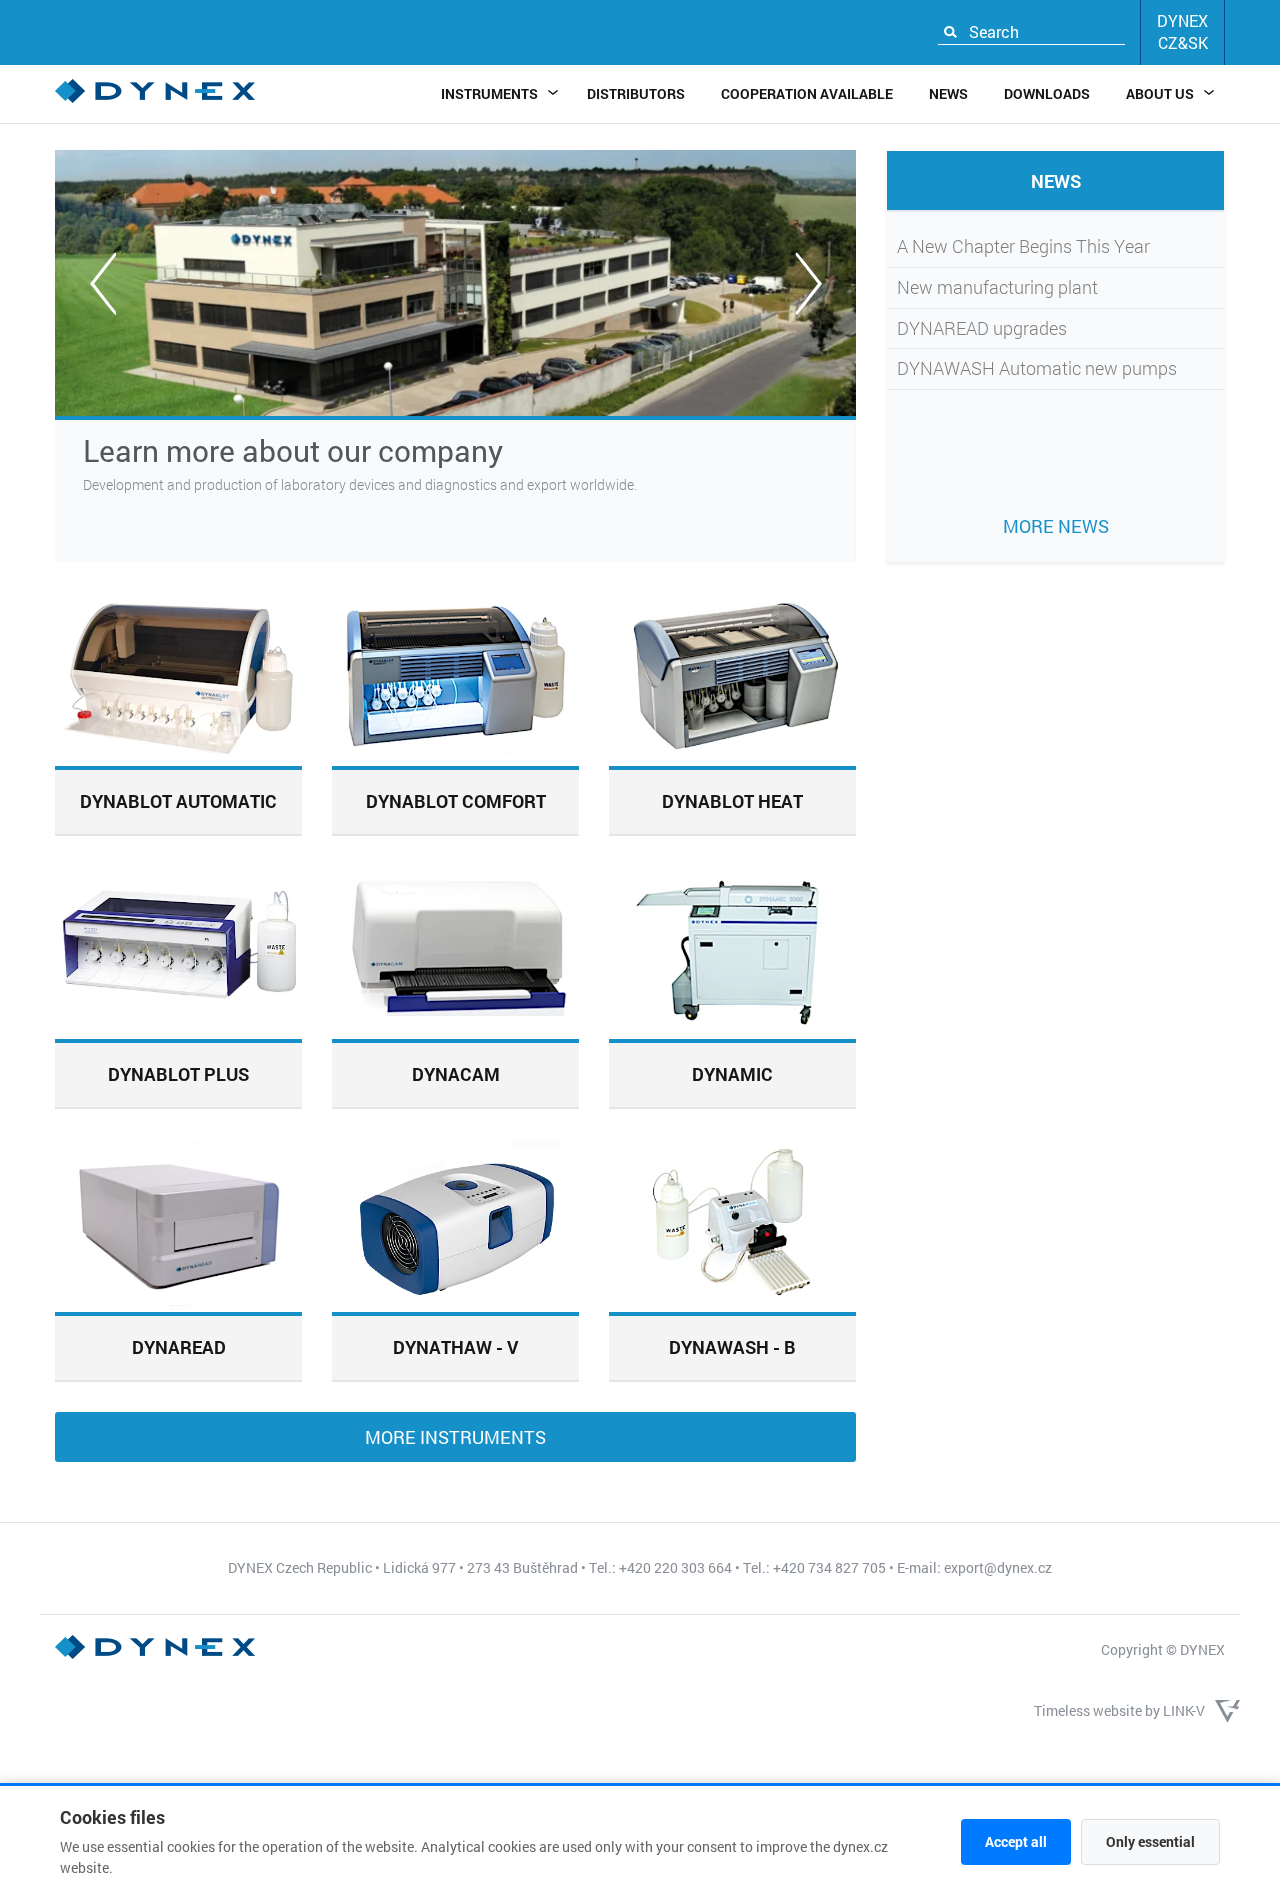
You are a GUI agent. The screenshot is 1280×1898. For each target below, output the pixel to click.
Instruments (489, 93)
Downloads (1047, 93)
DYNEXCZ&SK (1182, 31)
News (948, 93)
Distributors (636, 93)
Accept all (1016, 1841)
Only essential (1150, 1841)
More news (1056, 526)
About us (1160, 93)
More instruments (455, 1437)
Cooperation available (807, 93)
